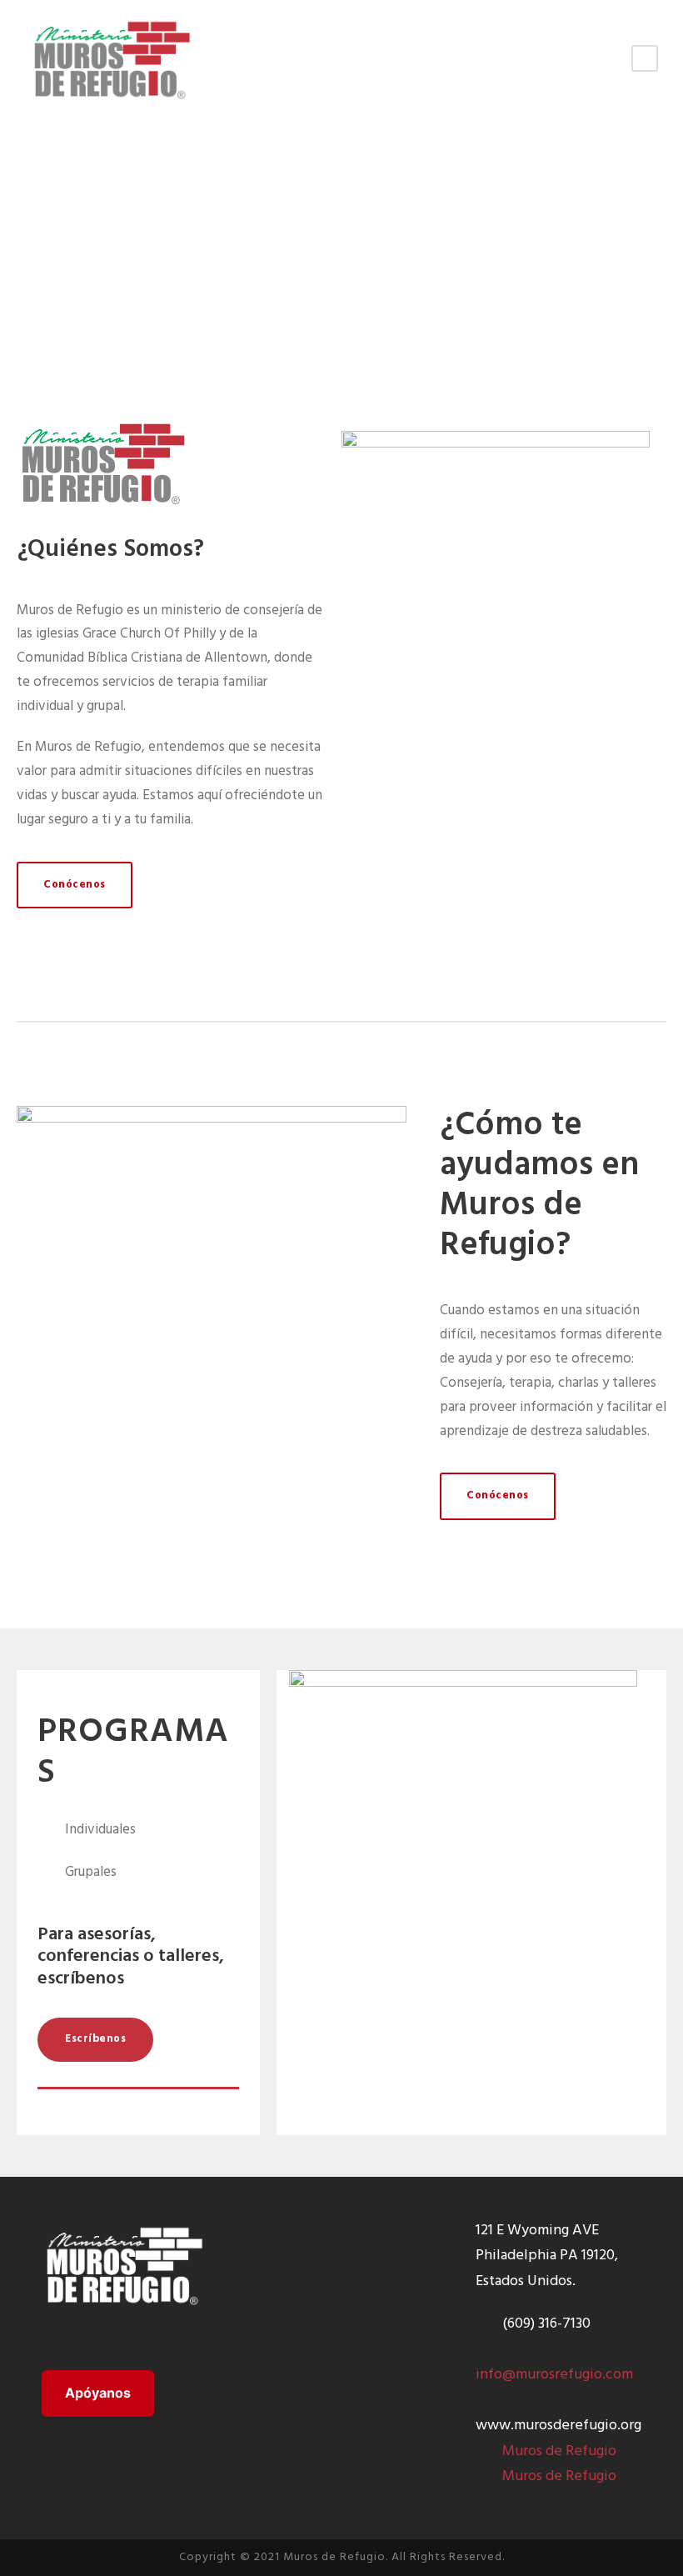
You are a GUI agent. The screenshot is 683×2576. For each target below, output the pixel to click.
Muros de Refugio (559, 2451)
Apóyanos (98, 2393)
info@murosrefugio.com (554, 2375)
